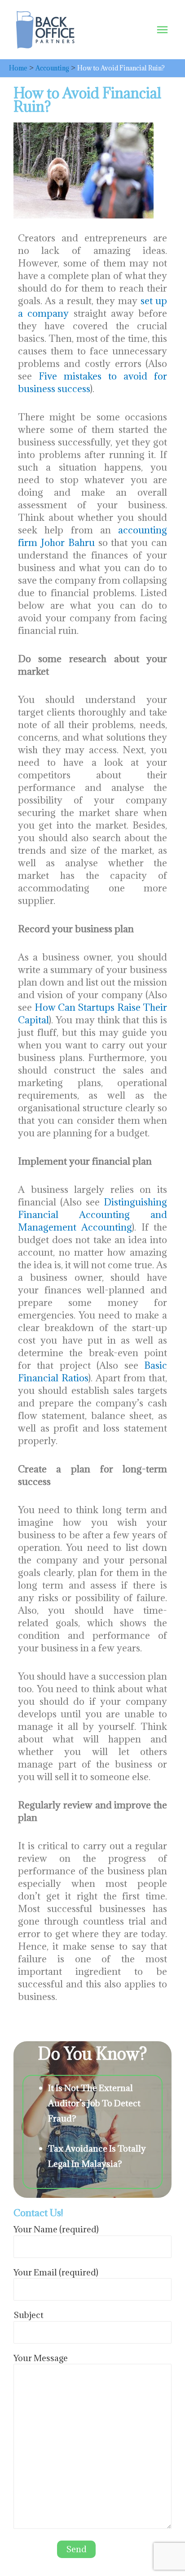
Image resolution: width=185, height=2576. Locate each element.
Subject (29, 2315)
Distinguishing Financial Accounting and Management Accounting (92, 1215)
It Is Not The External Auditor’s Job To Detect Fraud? (94, 2103)
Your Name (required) (56, 2229)
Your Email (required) (56, 2272)
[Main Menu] (162, 30)
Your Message (41, 2358)
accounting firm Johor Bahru (92, 536)
